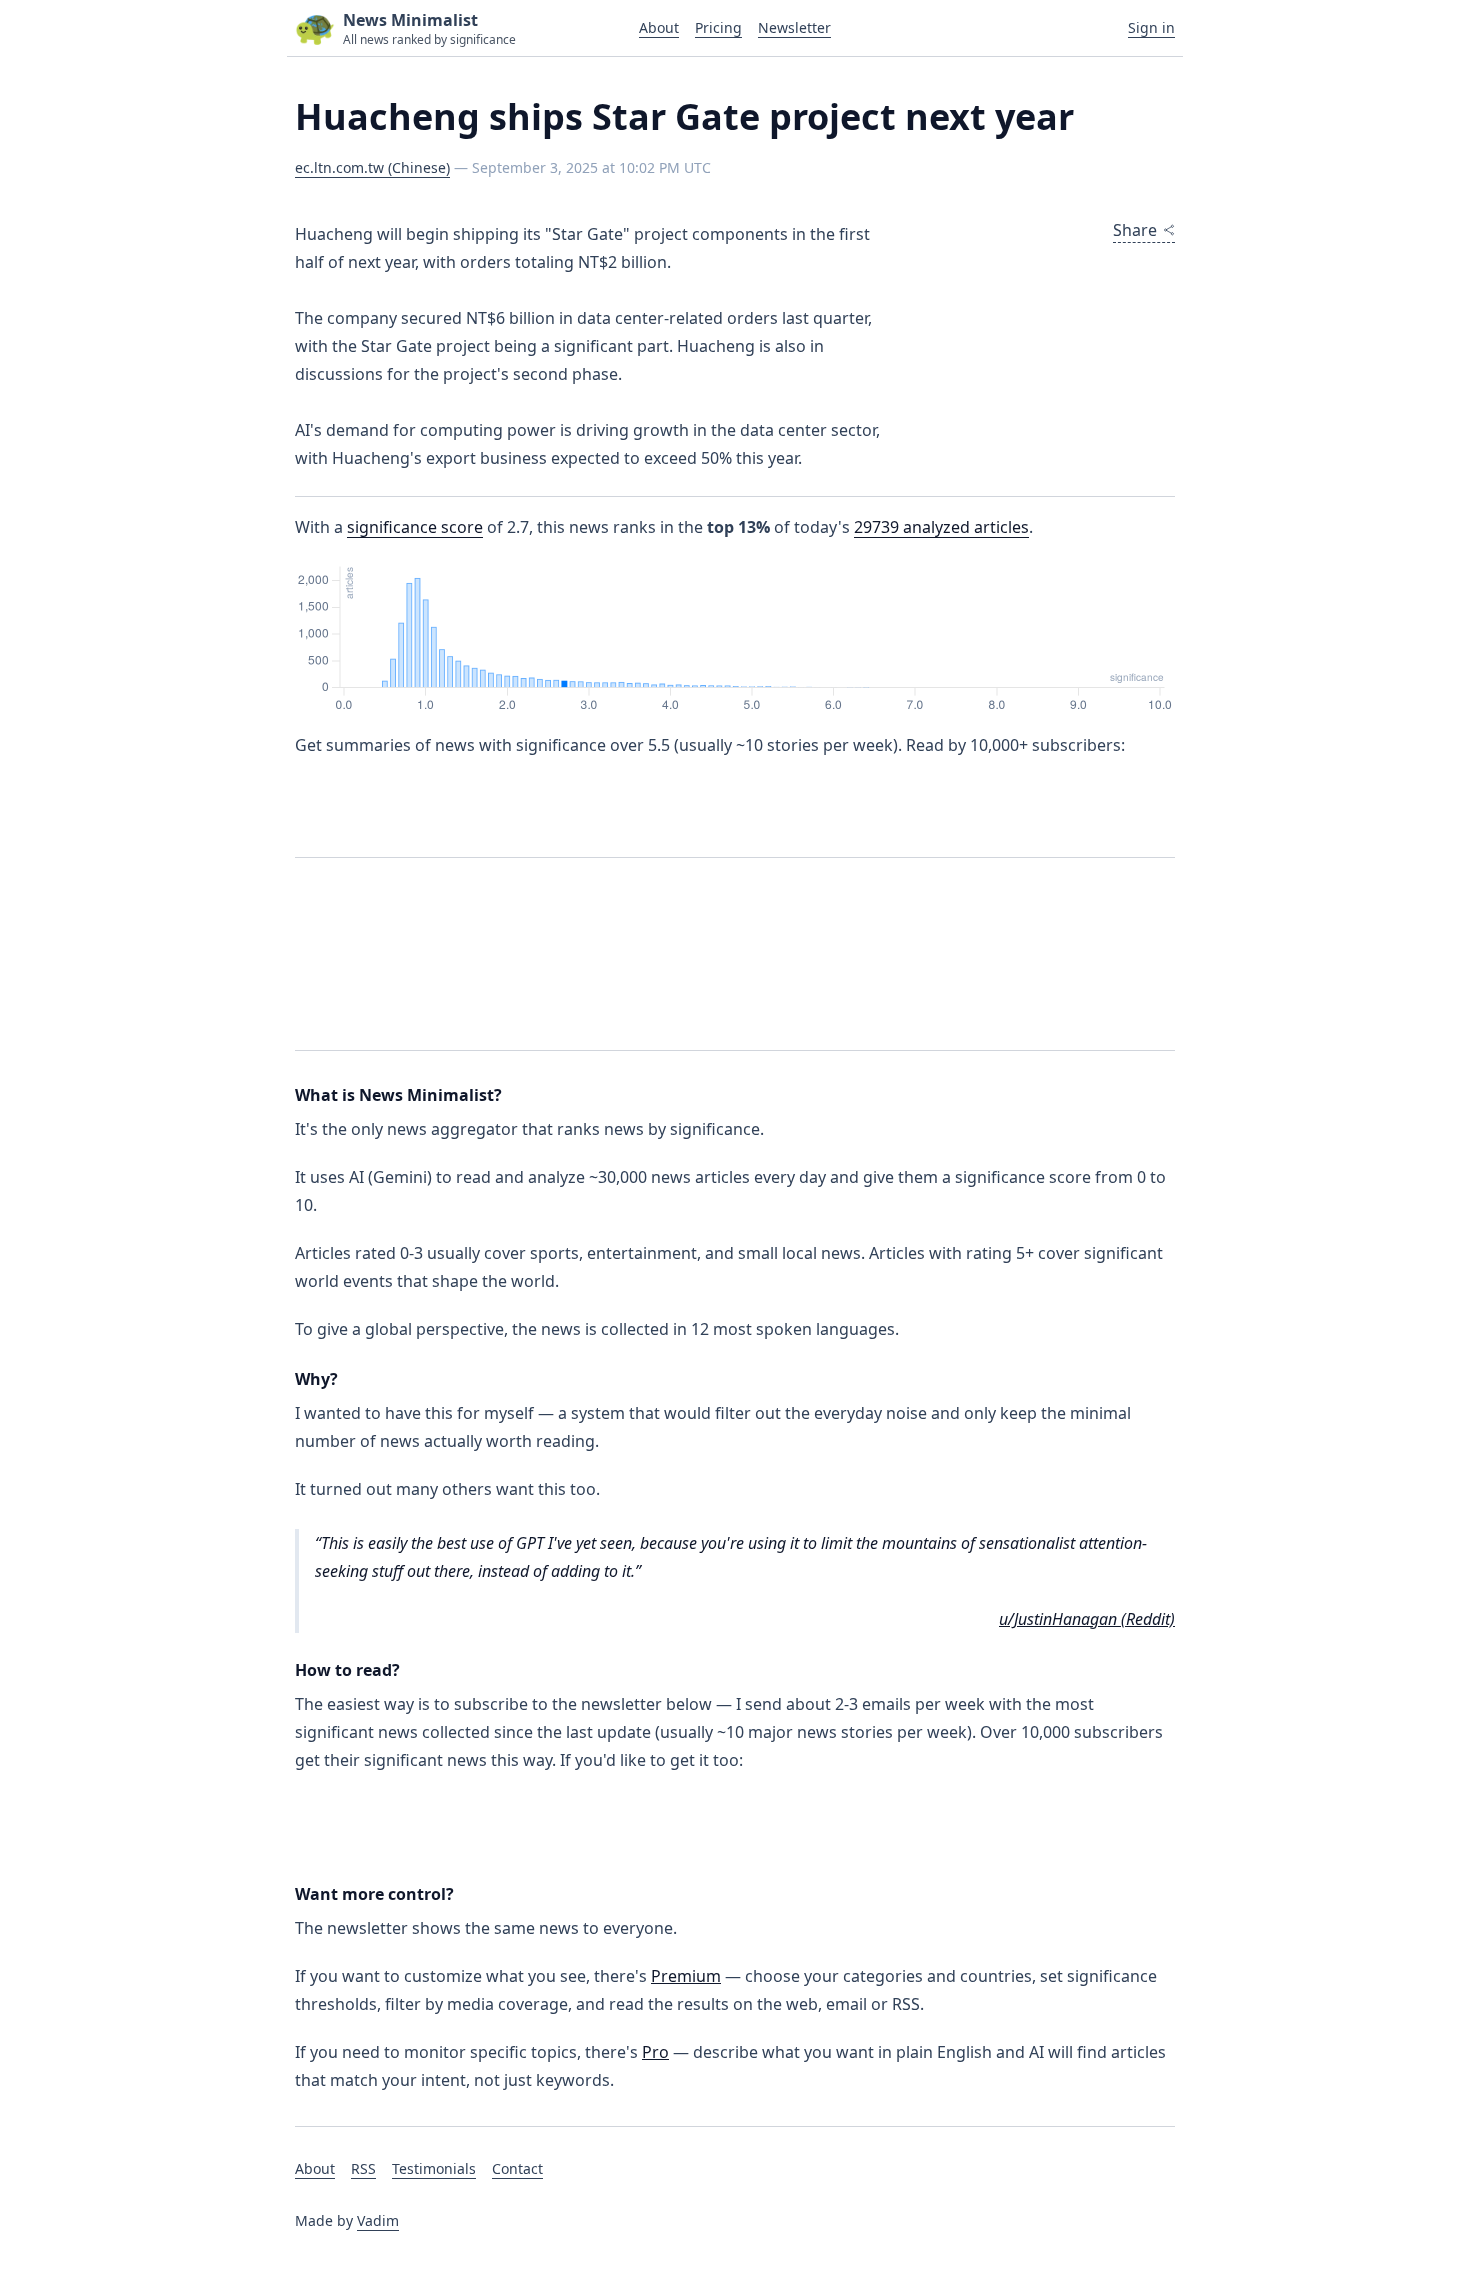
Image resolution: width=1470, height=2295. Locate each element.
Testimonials (434, 2168)
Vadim (378, 2220)
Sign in (1151, 27)
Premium (686, 1976)
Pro (655, 2052)
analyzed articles (941, 527)
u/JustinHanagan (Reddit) (1087, 1619)
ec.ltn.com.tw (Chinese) (372, 167)
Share (1135, 230)
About (659, 27)
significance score (415, 527)
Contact (517, 2168)
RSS (363, 2168)
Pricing (718, 27)
